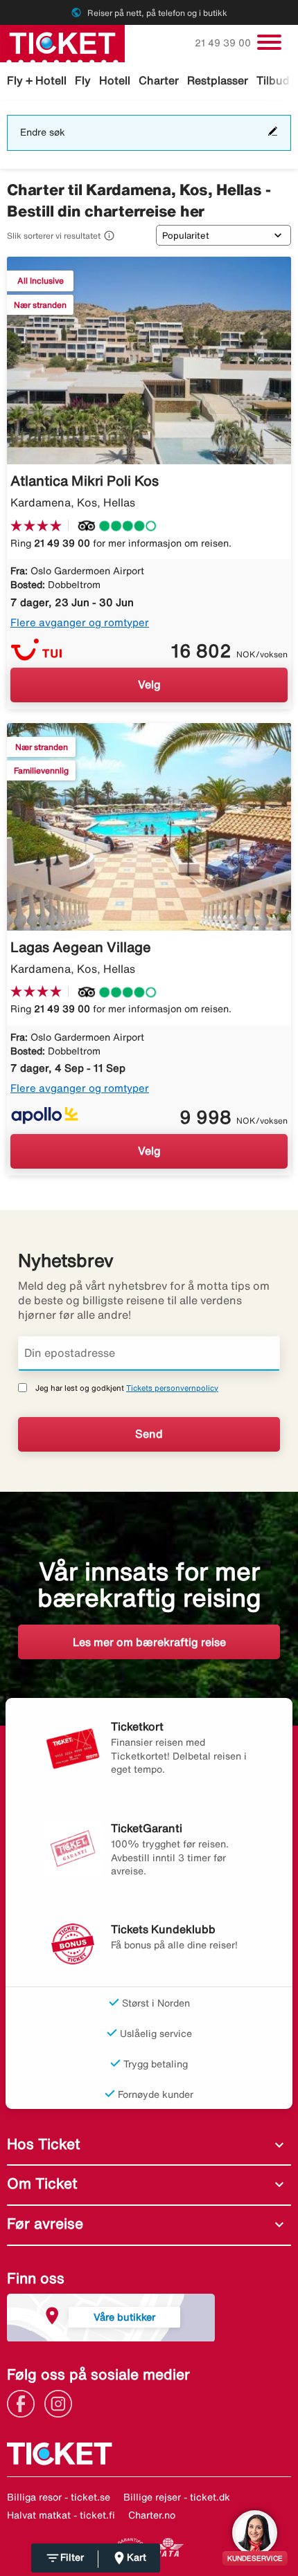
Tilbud (273, 80)
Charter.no (152, 2515)
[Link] (24, 2402)
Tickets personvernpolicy (172, 1388)
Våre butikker (124, 2317)
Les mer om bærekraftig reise (149, 1642)
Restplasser (218, 80)
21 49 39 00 (224, 43)
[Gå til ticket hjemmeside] (62, 42)
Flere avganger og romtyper (80, 622)
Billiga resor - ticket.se (59, 2497)
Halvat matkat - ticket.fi (61, 2515)
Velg (149, 684)
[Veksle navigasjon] (269, 42)
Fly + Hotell (37, 80)
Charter (159, 80)
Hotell (115, 80)
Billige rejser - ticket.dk (177, 2497)
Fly (83, 80)
